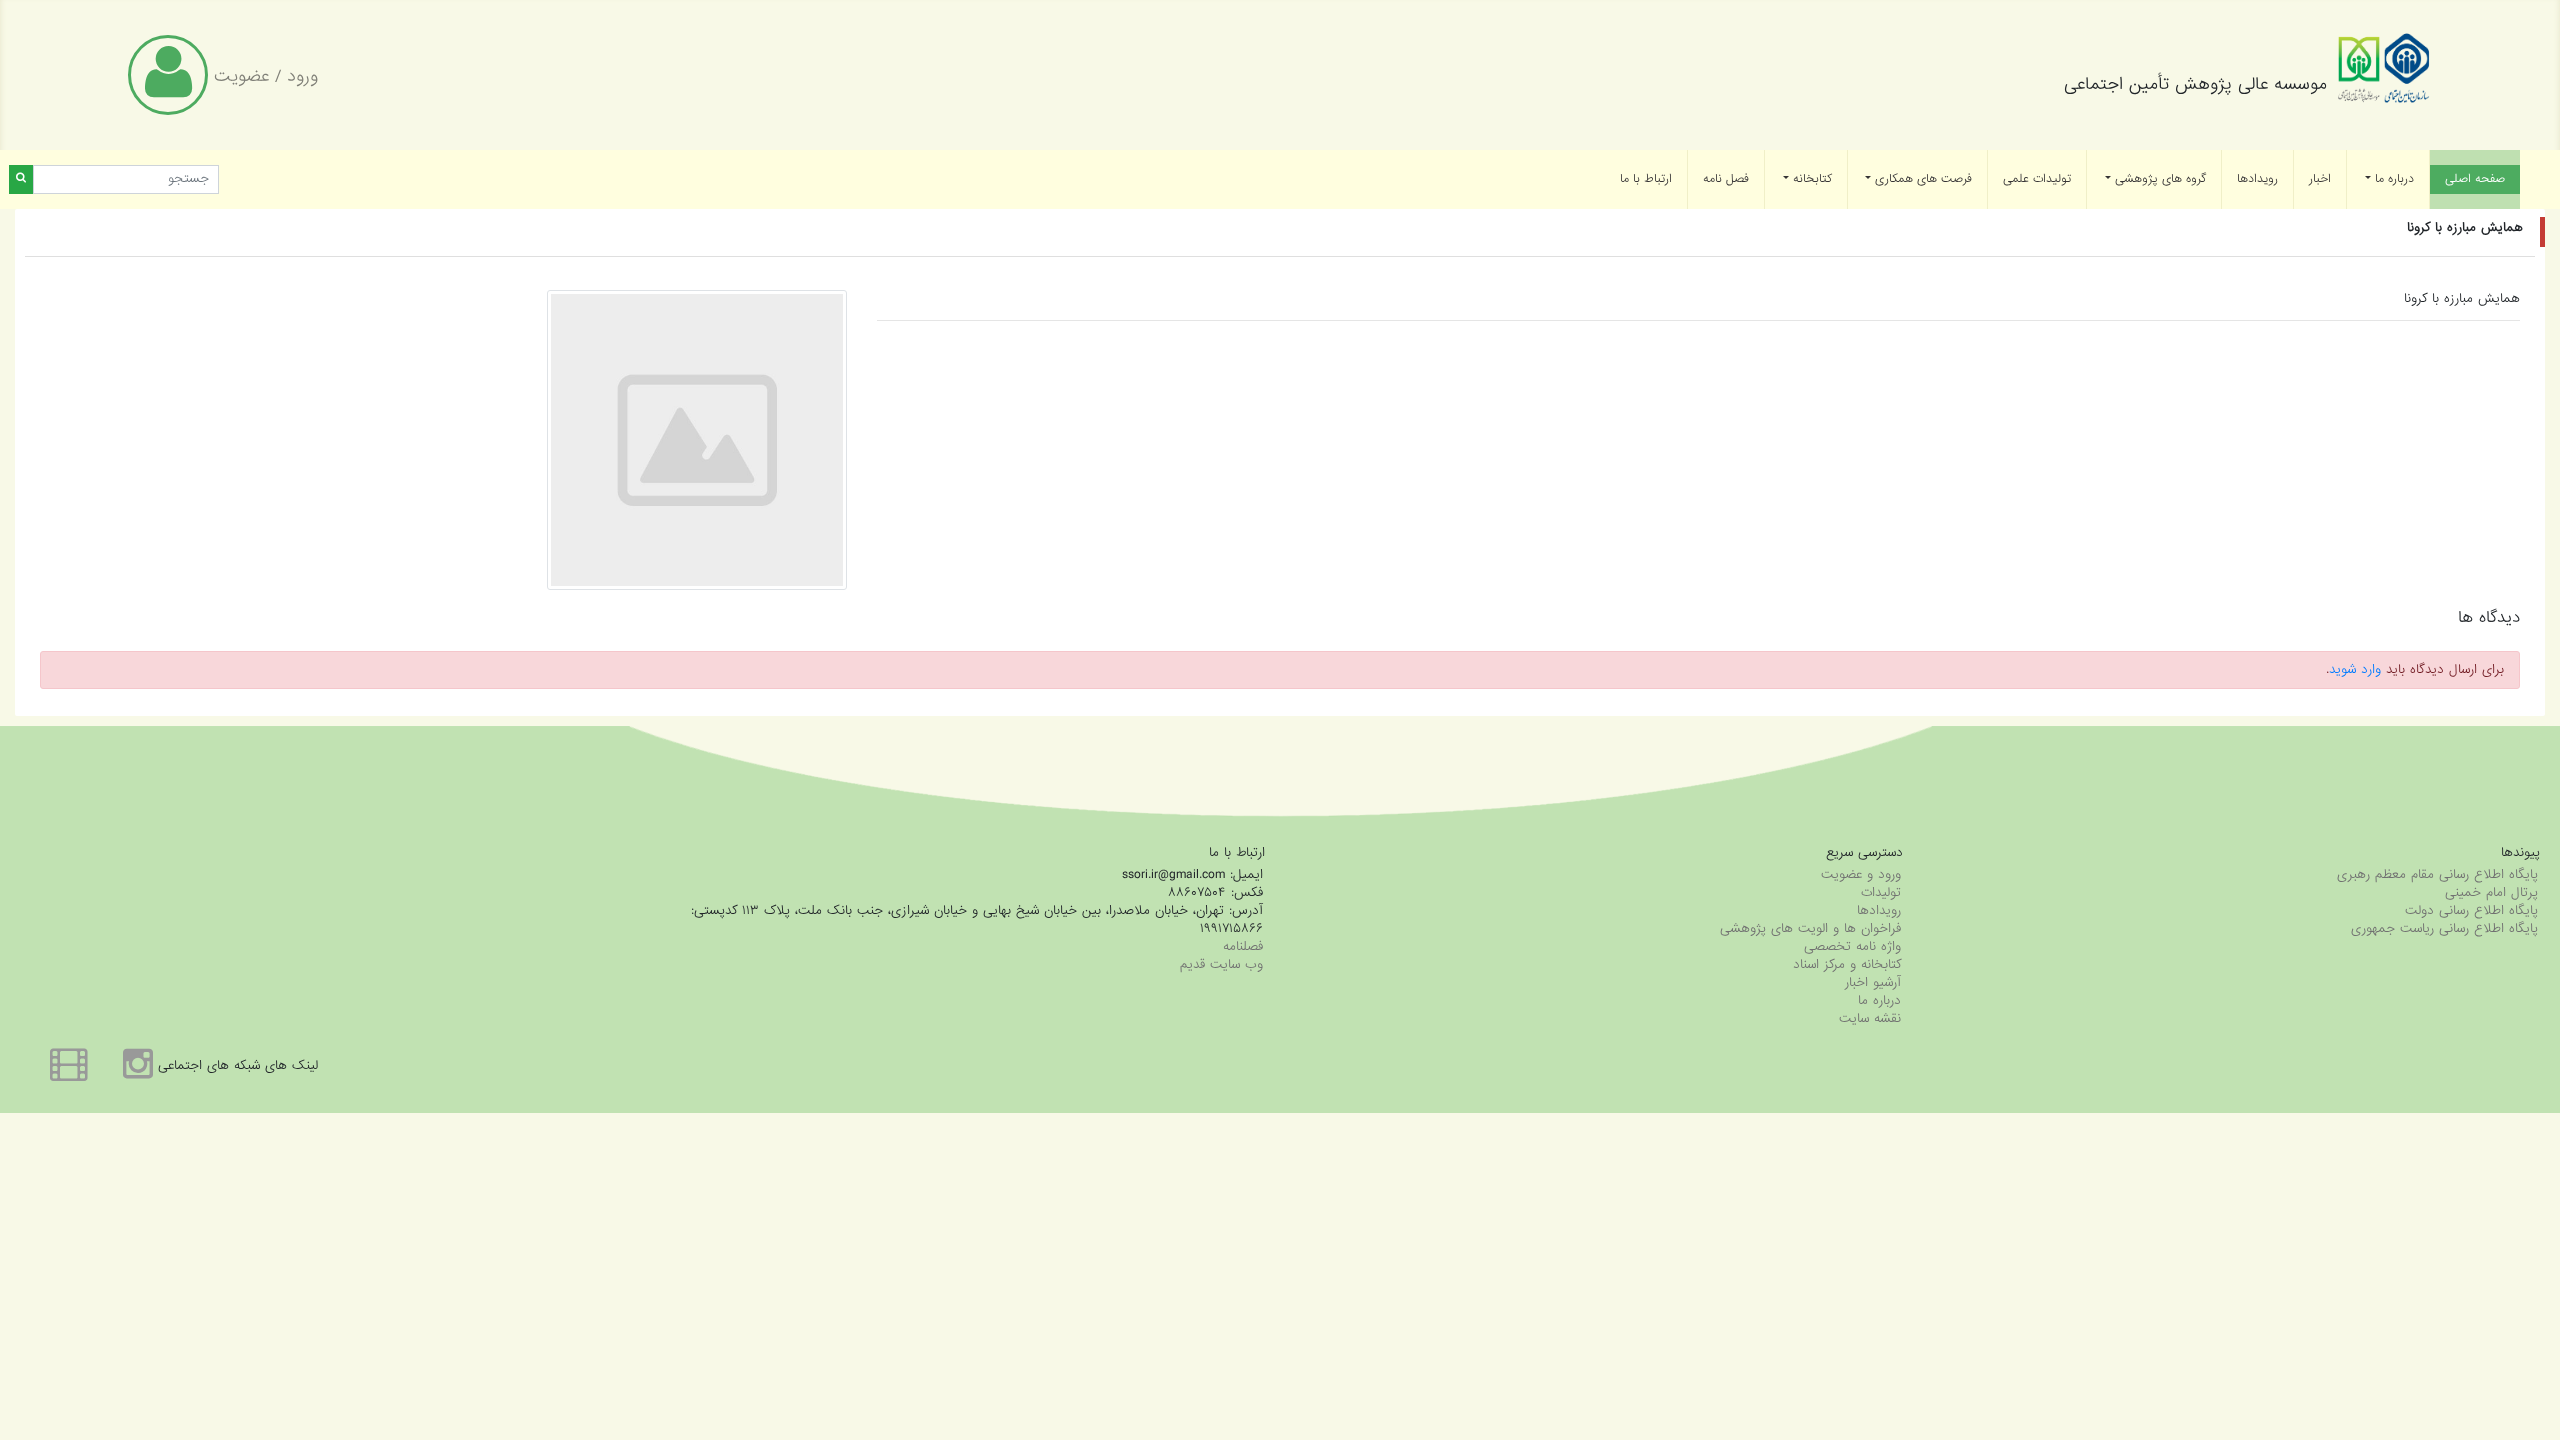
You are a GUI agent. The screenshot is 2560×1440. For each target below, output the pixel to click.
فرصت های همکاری (1921, 179)
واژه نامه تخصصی (1852, 946)
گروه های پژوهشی (2158, 179)
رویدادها (2257, 179)
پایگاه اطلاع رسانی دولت (2471, 910)
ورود (302, 76)
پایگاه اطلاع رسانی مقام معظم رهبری (2437, 874)
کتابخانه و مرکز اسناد (1847, 964)
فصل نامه (1726, 179)
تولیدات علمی (2037, 179)
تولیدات (1881, 892)
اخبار (2320, 179)
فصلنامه (1243, 946)
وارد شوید (2355, 669)
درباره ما (2392, 179)
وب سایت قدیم (1221, 964)
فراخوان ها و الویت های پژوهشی (1810, 928)
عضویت (241, 76)
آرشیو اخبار (1873, 982)
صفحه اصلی (2467, 179)
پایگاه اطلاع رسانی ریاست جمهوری (2444, 928)
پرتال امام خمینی (2491, 892)
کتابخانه (1810, 179)
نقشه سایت (1870, 1018)
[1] (21, 179)
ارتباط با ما (1646, 179)
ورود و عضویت (1861, 874)
